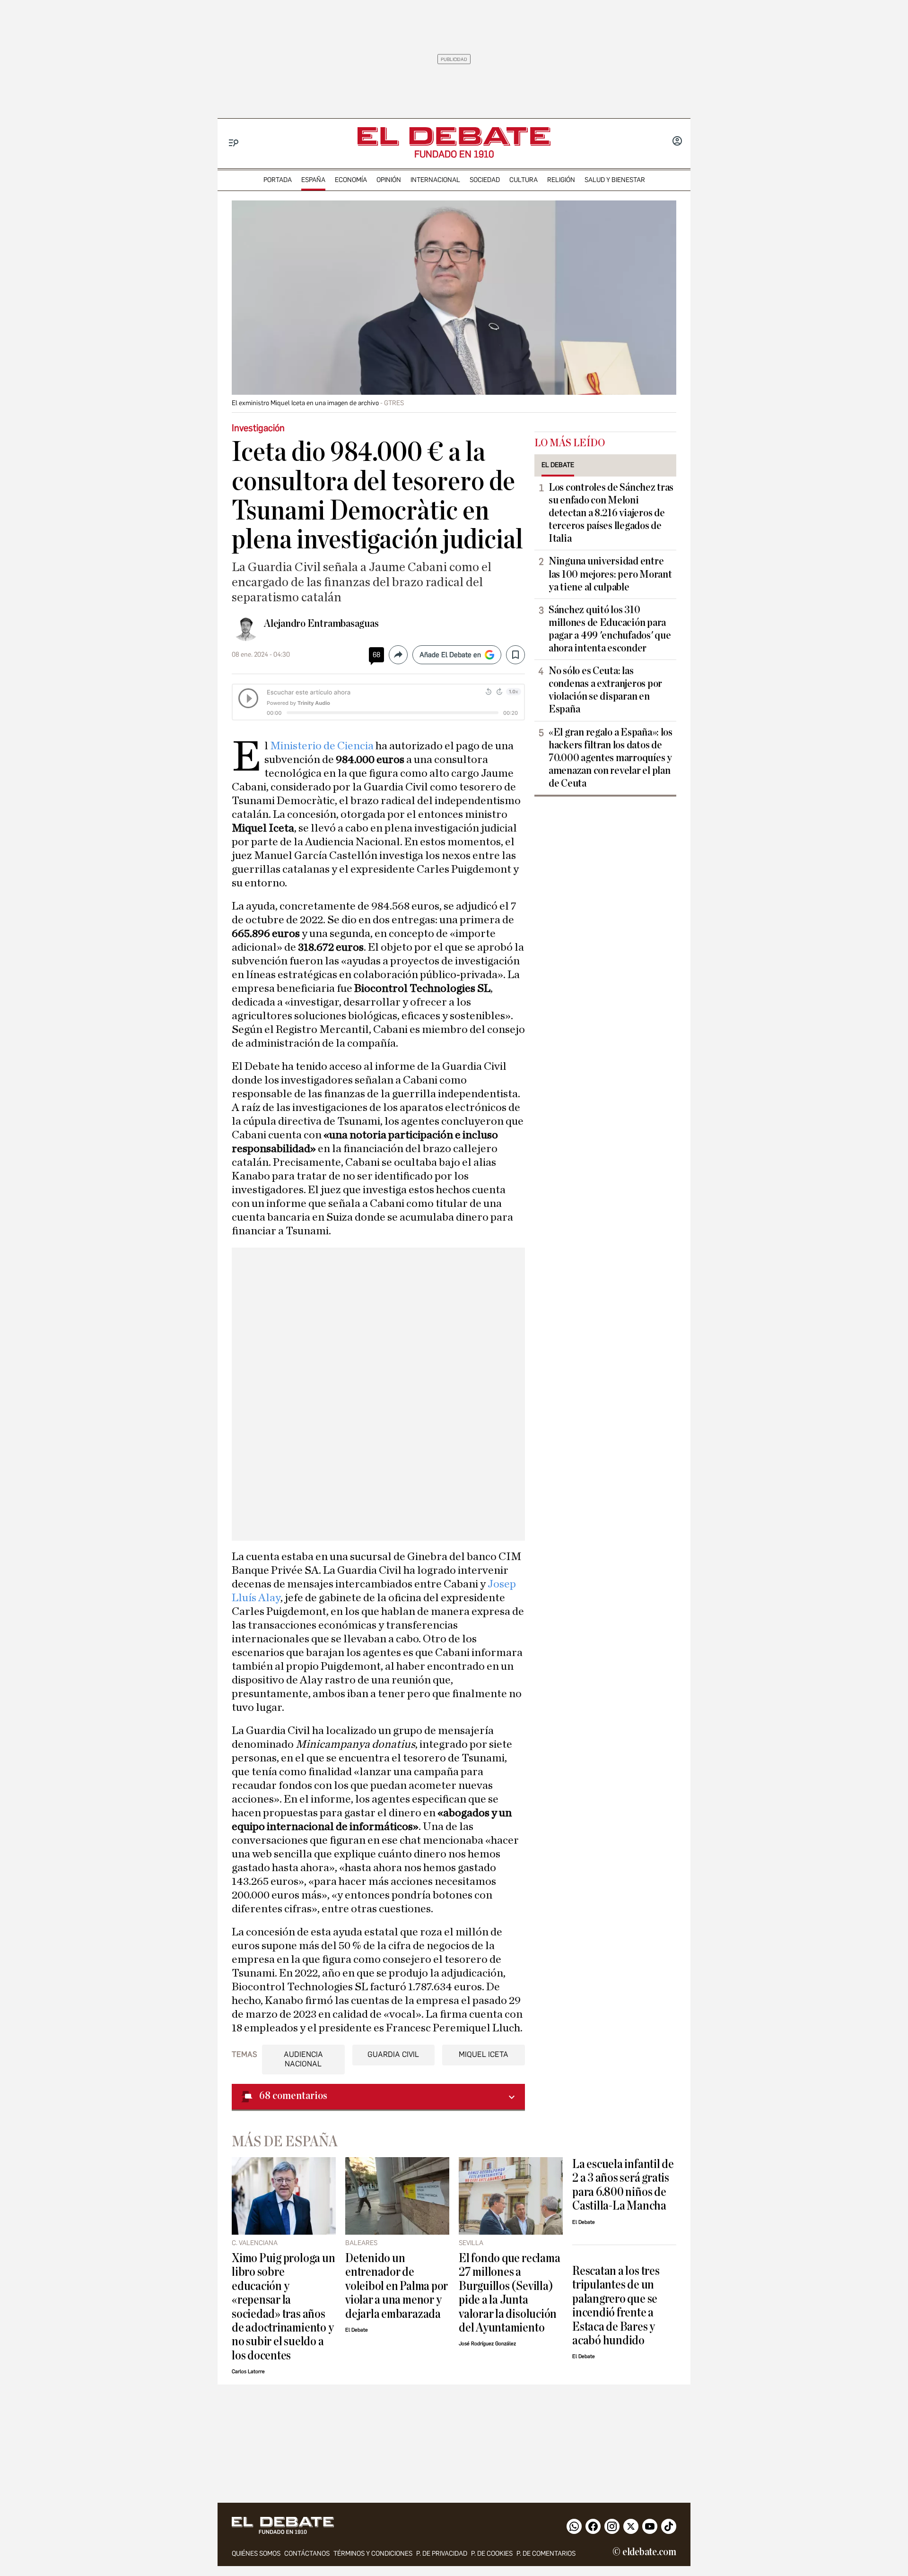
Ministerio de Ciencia (323, 746)
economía (351, 180)
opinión (389, 180)
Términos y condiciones (373, 2554)
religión (561, 180)
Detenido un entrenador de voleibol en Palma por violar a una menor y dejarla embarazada (397, 2286)
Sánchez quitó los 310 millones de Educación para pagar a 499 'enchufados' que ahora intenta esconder (610, 629)
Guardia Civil (393, 2054)
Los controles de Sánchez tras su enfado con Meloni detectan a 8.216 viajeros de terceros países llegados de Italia (611, 513)
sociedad (485, 180)
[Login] (677, 142)
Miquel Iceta (484, 2054)
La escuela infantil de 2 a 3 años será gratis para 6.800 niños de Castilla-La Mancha (623, 2185)
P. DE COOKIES (492, 2554)
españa (313, 180)
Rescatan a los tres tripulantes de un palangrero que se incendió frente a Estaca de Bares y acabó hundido (616, 2306)
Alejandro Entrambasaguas (321, 624)
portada (278, 180)
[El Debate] (454, 136)
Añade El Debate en (450, 655)
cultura (524, 180)
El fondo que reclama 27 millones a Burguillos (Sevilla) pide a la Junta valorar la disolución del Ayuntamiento (509, 2293)
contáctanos (307, 2554)
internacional (435, 180)
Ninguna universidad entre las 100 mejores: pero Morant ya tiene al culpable (610, 574)
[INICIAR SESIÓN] (677, 142)
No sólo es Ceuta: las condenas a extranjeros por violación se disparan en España (605, 690)
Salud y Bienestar (615, 180)
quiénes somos (256, 2554)
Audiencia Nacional (303, 2059)
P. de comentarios (546, 2554)
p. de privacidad (442, 2554)
